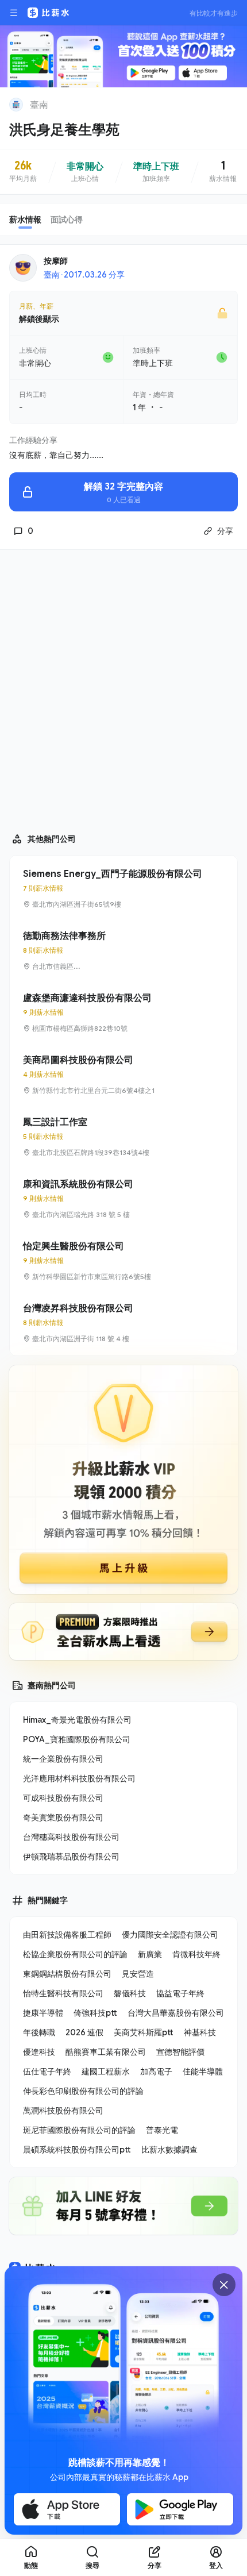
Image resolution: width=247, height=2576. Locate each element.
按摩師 (56, 261)
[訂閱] (231, 103)
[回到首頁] (16, 105)
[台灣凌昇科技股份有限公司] (123, 1323)
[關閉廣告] (224, 2285)
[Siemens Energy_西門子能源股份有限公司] (123, 888)
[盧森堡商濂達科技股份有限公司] (123, 1012)
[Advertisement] (123, 686)
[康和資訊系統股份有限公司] (123, 1199)
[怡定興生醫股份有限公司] (123, 1261)
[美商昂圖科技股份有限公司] (123, 1075)
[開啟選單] (14, 13)
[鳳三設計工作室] (123, 1137)
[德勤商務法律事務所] (123, 950)
